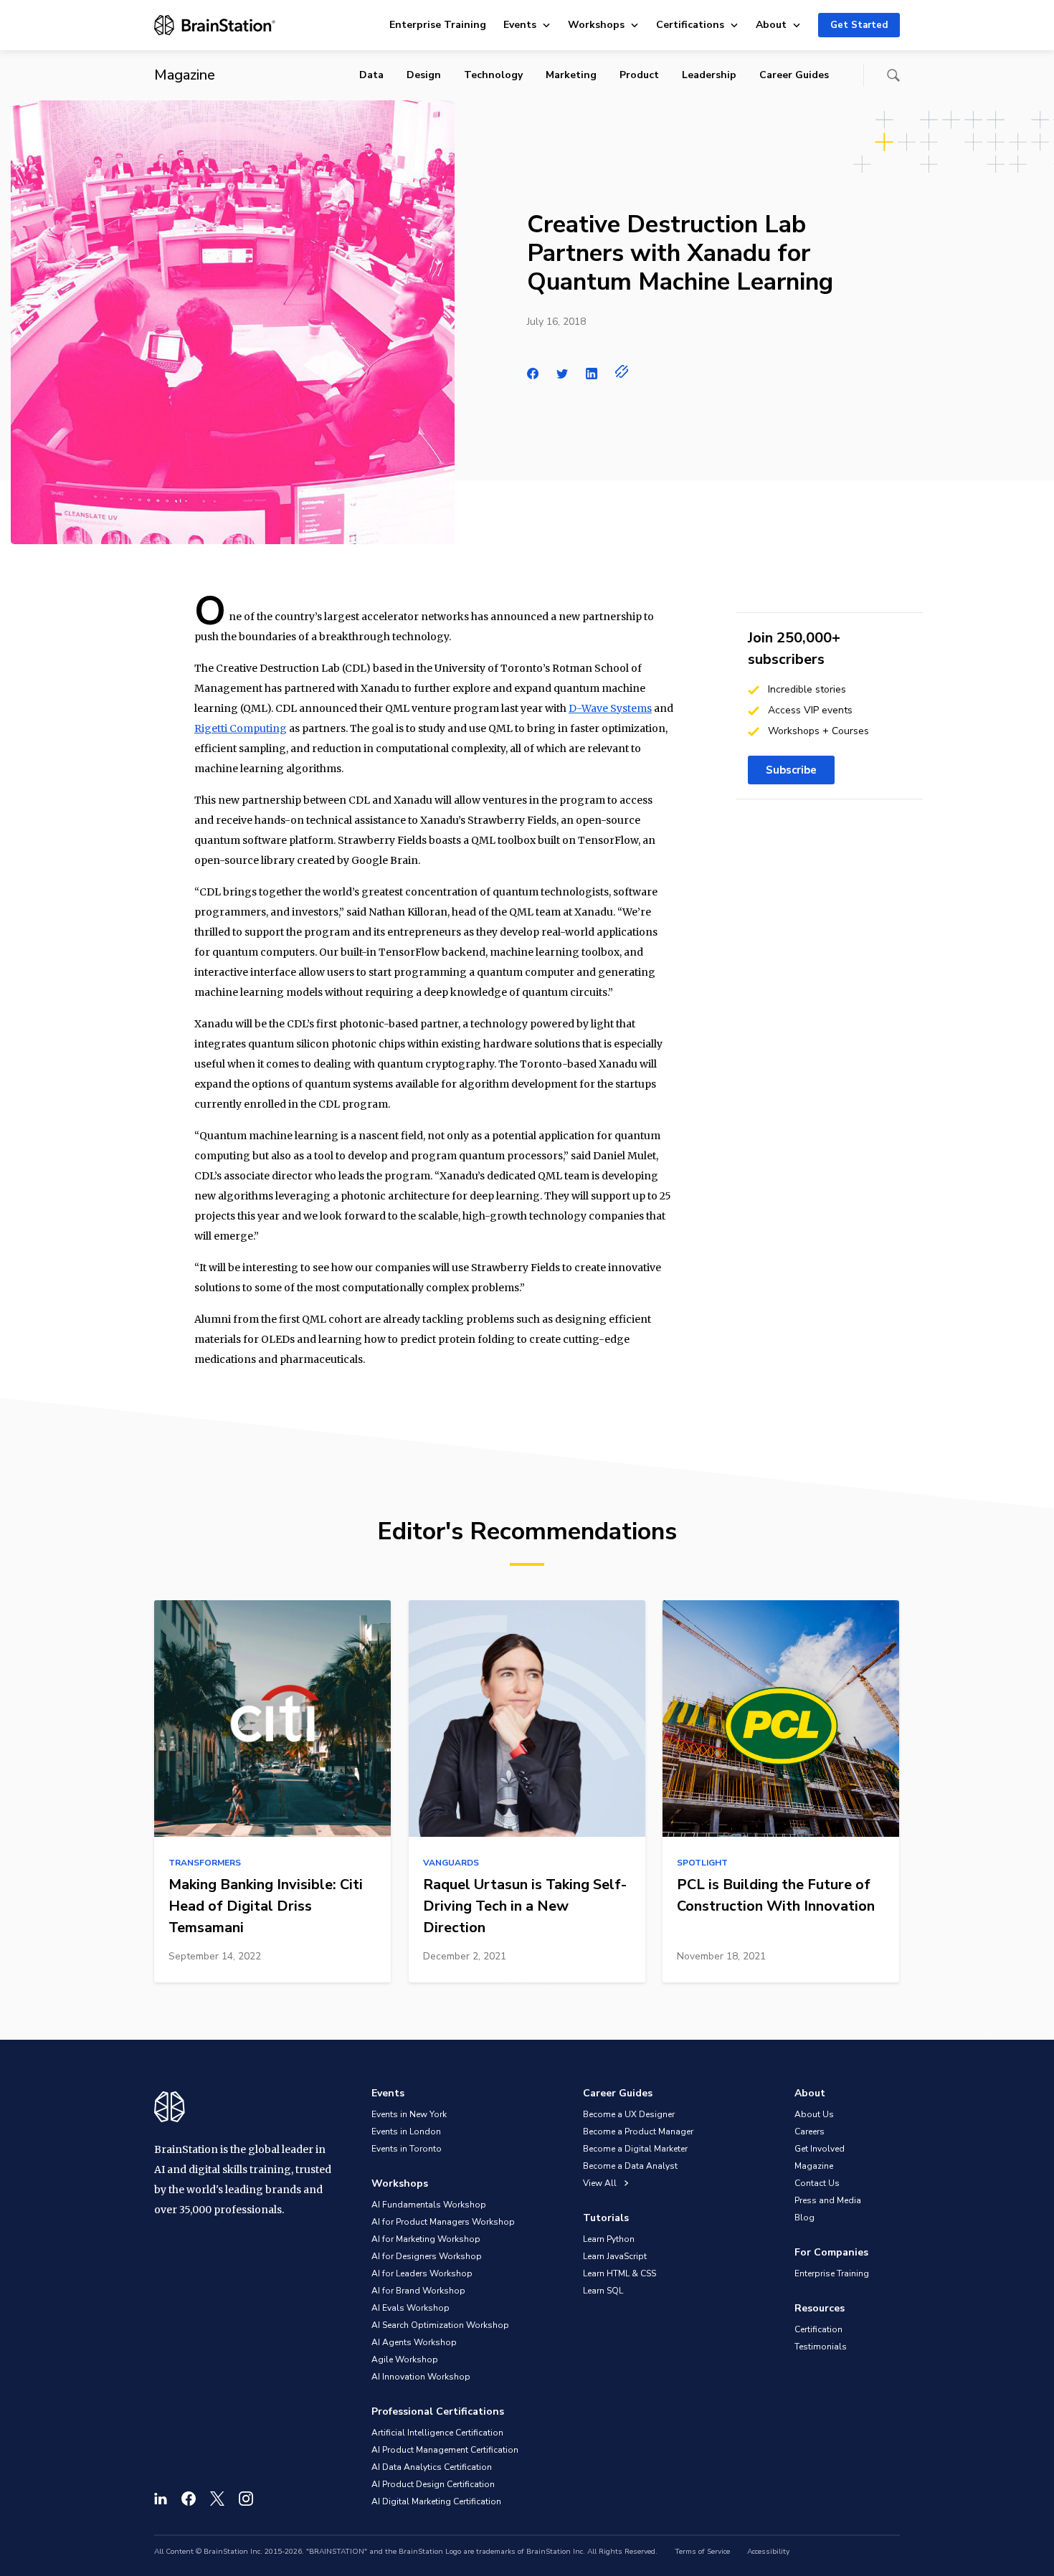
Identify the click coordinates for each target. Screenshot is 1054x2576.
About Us (814, 2114)
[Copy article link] (622, 371)
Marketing (571, 75)
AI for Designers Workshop (427, 2256)
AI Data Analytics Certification (432, 2467)
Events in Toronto (407, 2149)
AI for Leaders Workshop (422, 2273)
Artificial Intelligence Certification (437, 2433)
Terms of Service (702, 2552)
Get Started (859, 25)
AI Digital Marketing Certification (436, 2501)
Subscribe (791, 770)
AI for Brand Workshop (418, 2291)
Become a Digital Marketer (635, 2149)
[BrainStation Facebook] (189, 2499)
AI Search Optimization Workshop (440, 2325)
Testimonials (821, 2347)
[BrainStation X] (217, 2499)
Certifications (690, 25)
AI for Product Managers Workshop (443, 2222)
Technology (493, 75)
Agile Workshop (405, 2359)
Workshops (596, 25)
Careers (810, 2131)
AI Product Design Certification (433, 2484)
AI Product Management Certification (445, 2450)
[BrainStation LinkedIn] (161, 2499)
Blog (804, 2218)
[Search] (893, 75)
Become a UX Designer (629, 2114)
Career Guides (794, 75)
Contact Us (817, 2183)
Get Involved (820, 2149)
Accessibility (768, 2552)
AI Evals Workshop (410, 2308)
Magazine (814, 2166)
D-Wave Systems (610, 708)
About (771, 25)
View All (601, 2183)
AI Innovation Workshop (421, 2377)
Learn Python (609, 2239)
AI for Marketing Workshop (426, 2239)
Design (424, 75)
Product (639, 75)
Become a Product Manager (638, 2131)
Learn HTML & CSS (619, 2273)
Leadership (709, 75)
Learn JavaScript (615, 2256)
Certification (818, 2329)
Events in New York (409, 2114)
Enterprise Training (438, 25)
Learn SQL (603, 2291)
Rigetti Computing (241, 728)
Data (371, 75)
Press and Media (828, 2200)
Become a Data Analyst (630, 2166)
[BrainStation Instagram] (246, 2499)
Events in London (406, 2131)
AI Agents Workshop (414, 2342)
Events (520, 25)
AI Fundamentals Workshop (429, 2205)
